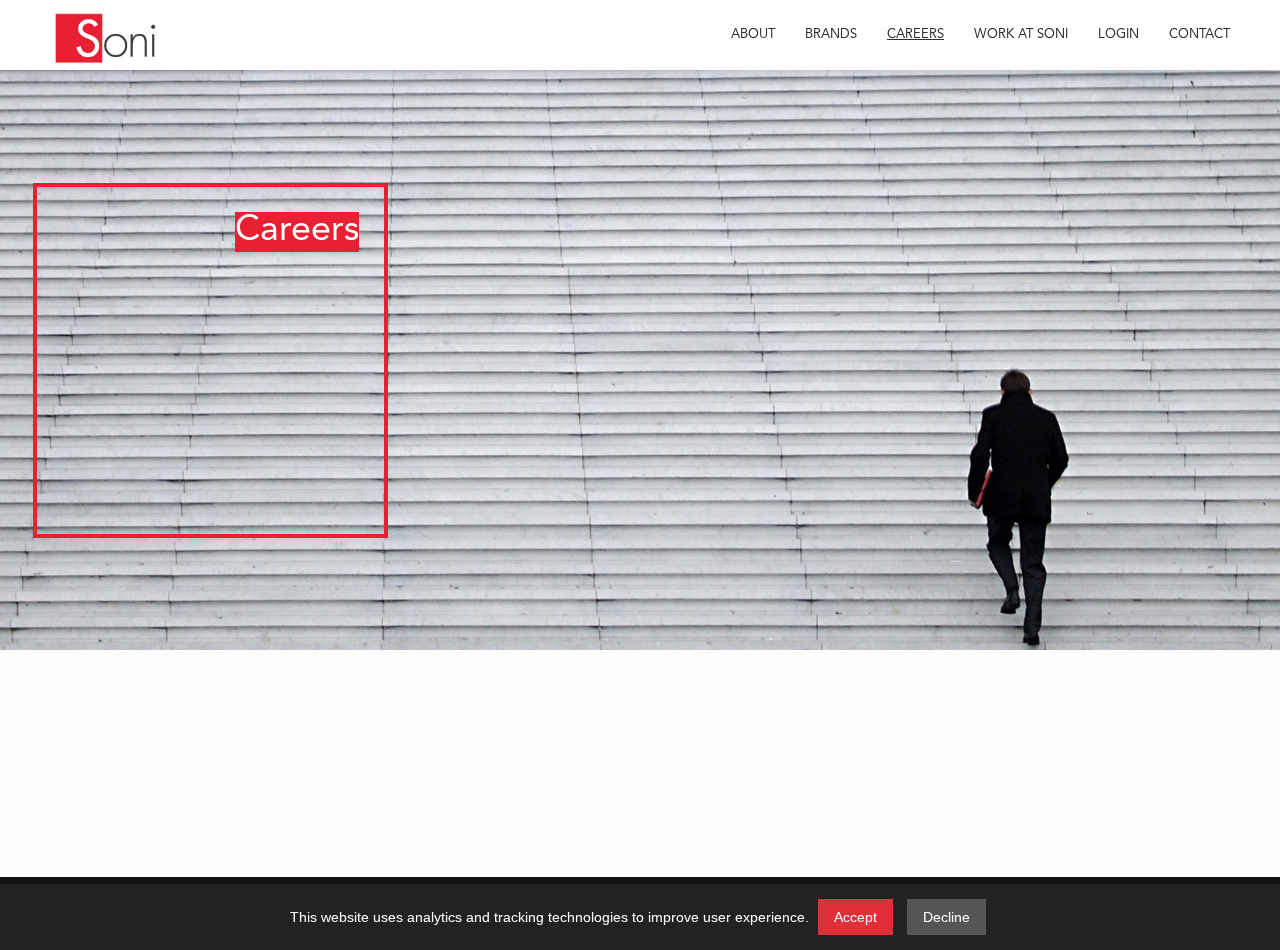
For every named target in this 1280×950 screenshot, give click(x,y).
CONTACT (1199, 34)
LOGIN (1118, 34)
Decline (946, 917)
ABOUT (753, 34)
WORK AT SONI (1021, 34)
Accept (855, 917)
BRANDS (831, 34)
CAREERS (915, 34)
